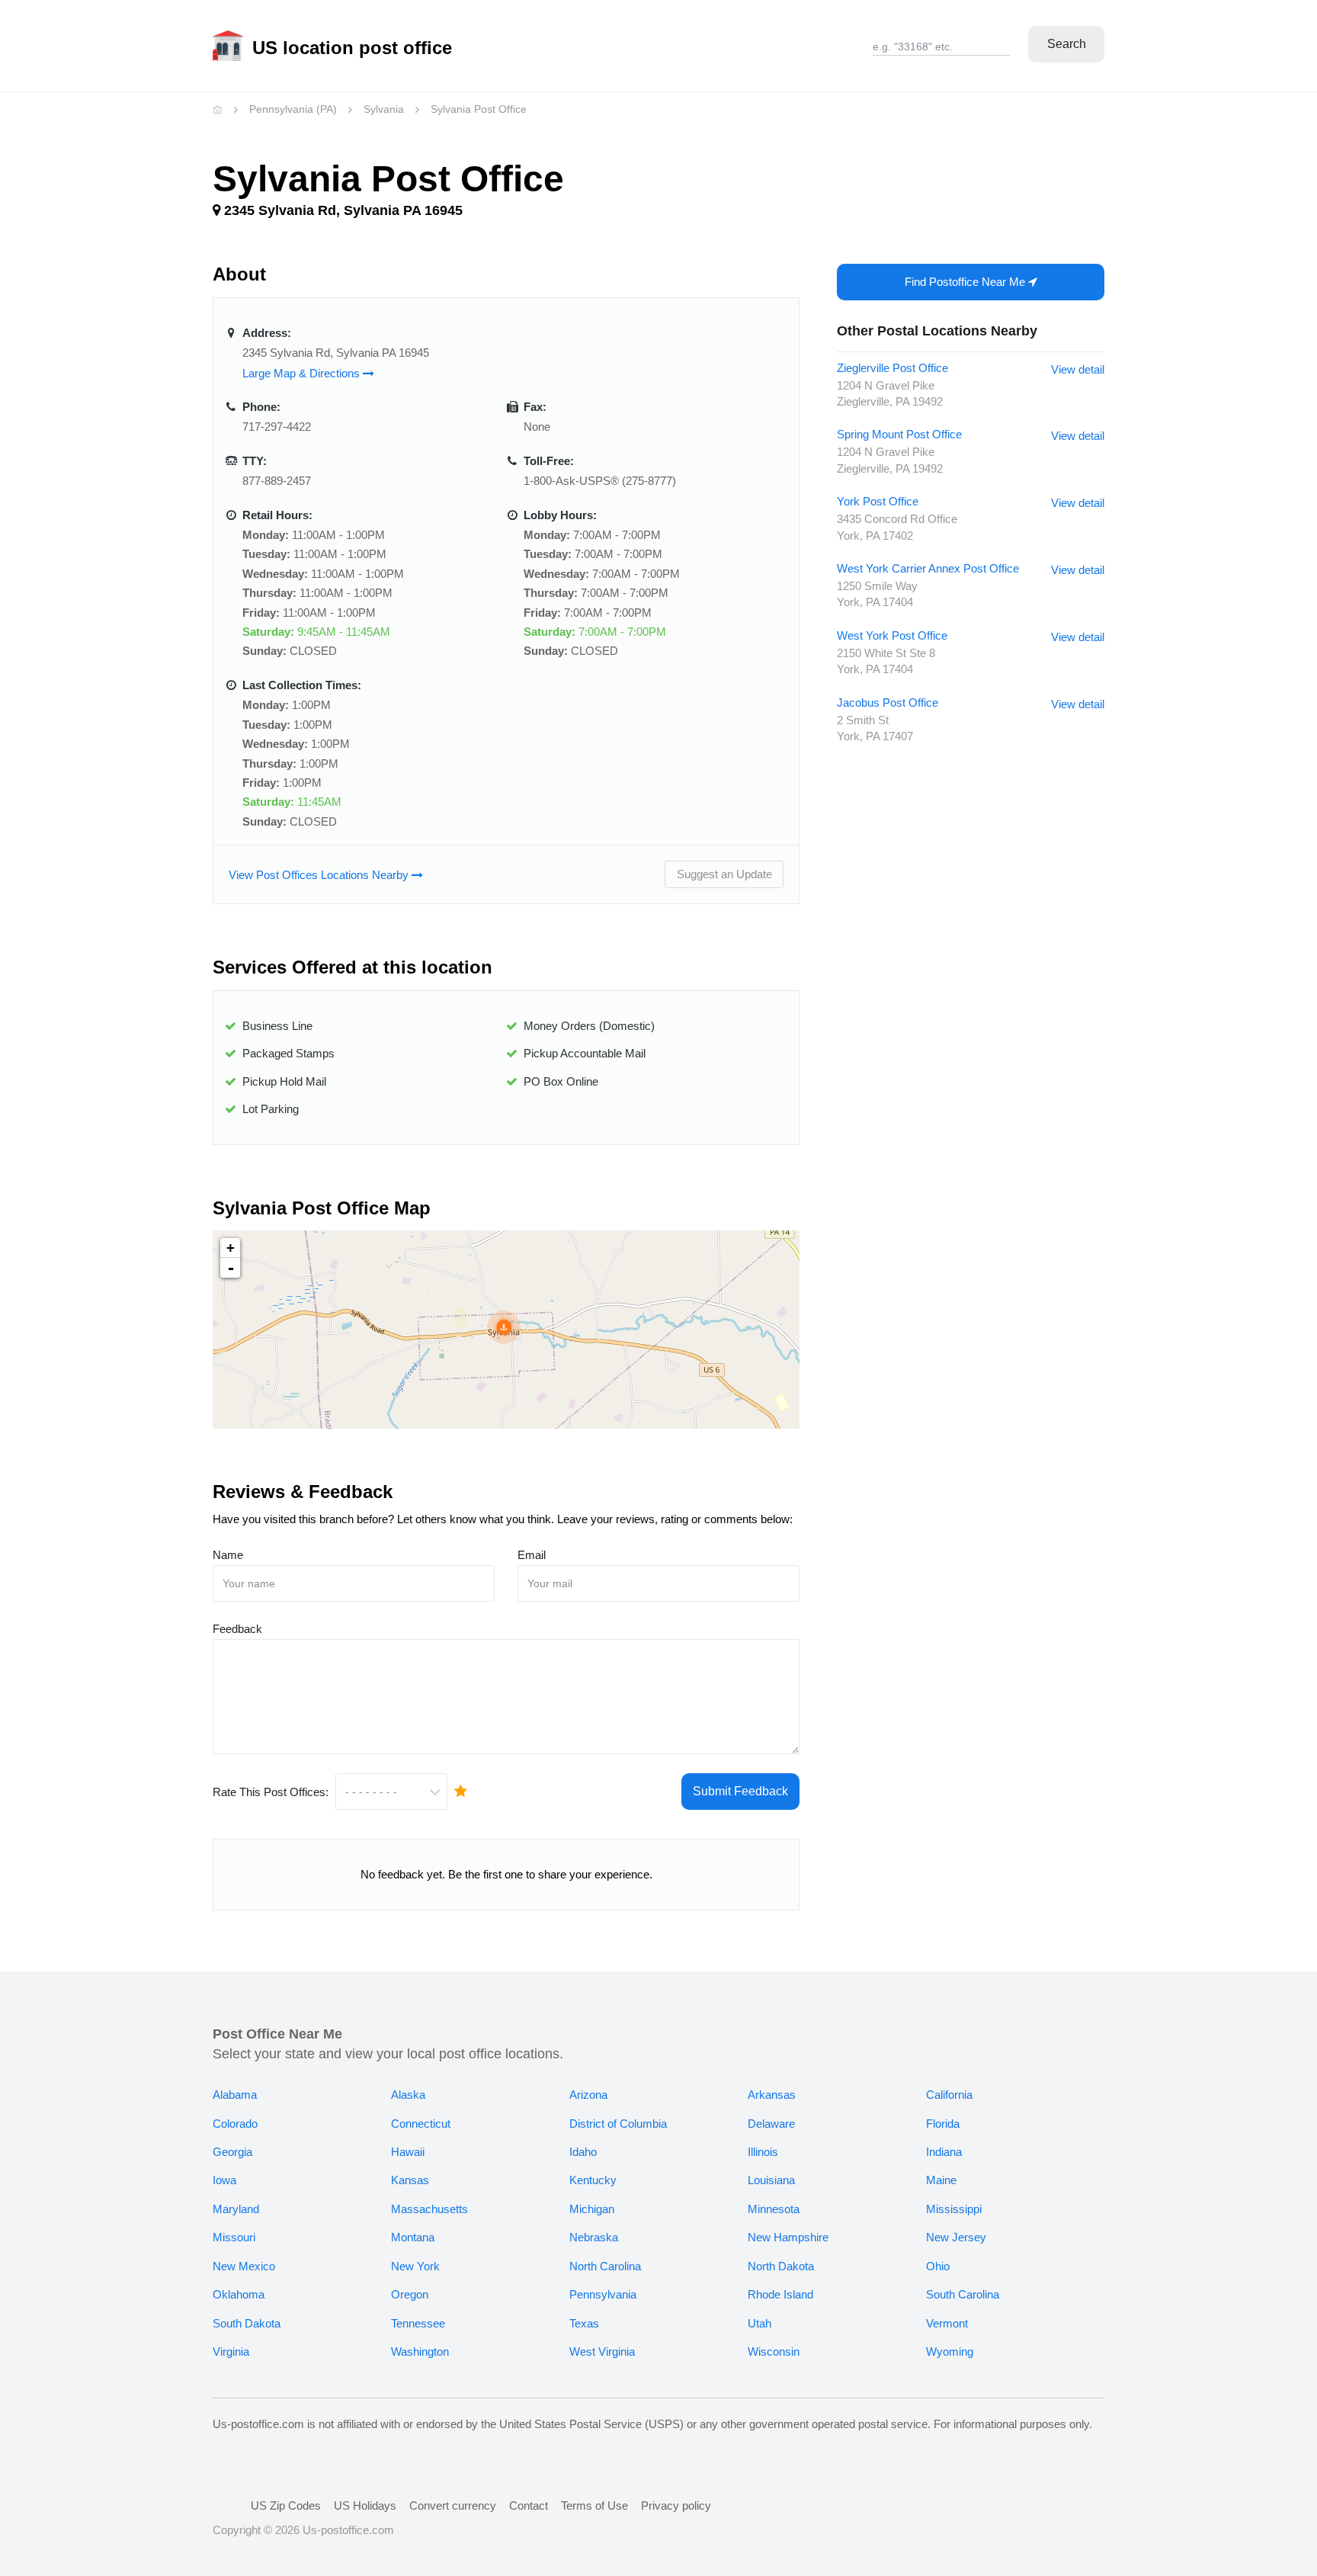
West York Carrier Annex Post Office (928, 568)
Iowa (224, 2180)
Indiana (944, 2152)
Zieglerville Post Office (892, 368)
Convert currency (453, 2505)
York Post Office (878, 501)
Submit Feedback (740, 1791)
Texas (584, 2323)
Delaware (771, 2124)
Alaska (408, 2095)
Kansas (410, 2180)
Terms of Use (594, 2505)
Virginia (231, 2351)
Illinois (763, 2152)
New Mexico (244, 2266)
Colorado (235, 2124)
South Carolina (963, 2294)
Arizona (588, 2095)
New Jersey (956, 2237)
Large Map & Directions (303, 373)
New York (415, 2266)
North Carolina (605, 2266)
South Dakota (247, 2323)
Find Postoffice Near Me (966, 282)
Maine (941, 2180)
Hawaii (408, 2152)
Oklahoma (239, 2294)
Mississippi (954, 2209)
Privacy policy (676, 2505)
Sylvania (384, 109)
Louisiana (771, 2180)
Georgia (232, 2152)
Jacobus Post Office (888, 703)
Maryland (236, 2209)
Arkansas (772, 2095)
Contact (529, 2505)
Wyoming (950, 2351)
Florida (943, 2124)
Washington (420, 2351)
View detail (1078, 369)
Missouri (234, 2237)
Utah (759, 2323)
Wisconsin (774, 2351)
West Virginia (602, 2351)
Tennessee (418, 2323)
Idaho (583, 2152)
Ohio (938, 2266)
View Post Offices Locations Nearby (320, 875)
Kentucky (593, 2180)
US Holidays (365, 2505)
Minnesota (774, 2209)
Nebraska (594, 2237)
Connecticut (421, 2124)
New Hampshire (788, 2237)
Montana (413, 2237)
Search (1067, 44)
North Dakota (781, 2266)
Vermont (947, 2323)
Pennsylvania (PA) (293, 109)
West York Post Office (892, 635)
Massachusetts (429, 2209)
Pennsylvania (603, 2294)
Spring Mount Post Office (899, 434)
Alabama (235, 2095)
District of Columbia (618, 2124)
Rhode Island (780, 2294)
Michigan (592, 2209)
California (949, 2095)
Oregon (410, 2294)
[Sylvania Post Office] (504, 1327)
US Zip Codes (286, 2505)
